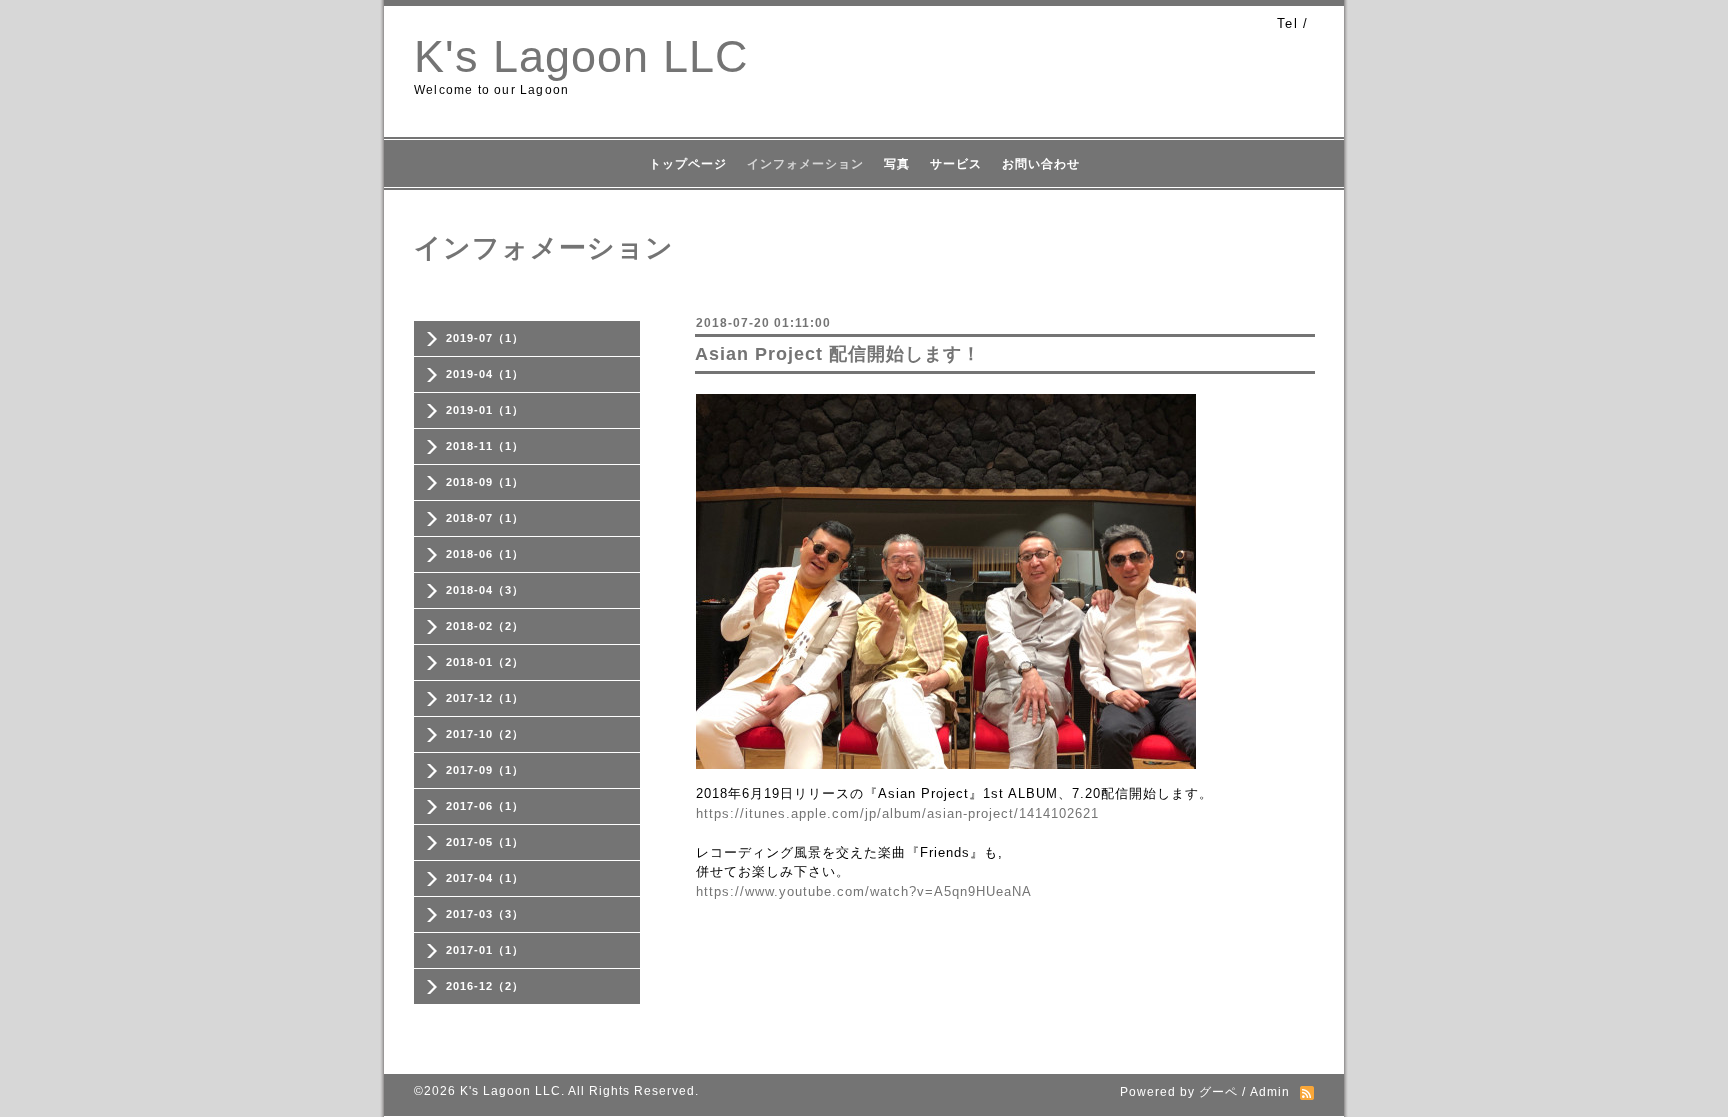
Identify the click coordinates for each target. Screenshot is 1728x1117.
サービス (956, 164)
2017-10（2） (485, 734)
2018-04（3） (485, 590)
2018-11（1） (485, 446)
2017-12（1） (485, 698)
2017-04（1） (485, 878)
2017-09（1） (485, 770)
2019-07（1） (485, 338)
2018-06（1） (485, 554)
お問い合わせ (1041, 164)
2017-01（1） (485, 950)
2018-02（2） (485, 626)
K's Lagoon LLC (581, 56)
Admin (1270, 1092)
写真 (897, 164)
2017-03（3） (485, 914)
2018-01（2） (485, 662)
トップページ (688, 164)
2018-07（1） (485, 518)
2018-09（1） (485, 482)
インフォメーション (805, 164)
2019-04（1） (485, 374)
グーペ (1218, 1092)
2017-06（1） (485, 806)
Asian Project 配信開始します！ (838, 354)
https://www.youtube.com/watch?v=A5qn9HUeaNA (864, 891)
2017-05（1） (485, 842)
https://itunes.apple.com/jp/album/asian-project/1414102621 (897, 813)
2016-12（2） (485, 986)
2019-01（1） (485, 410)
